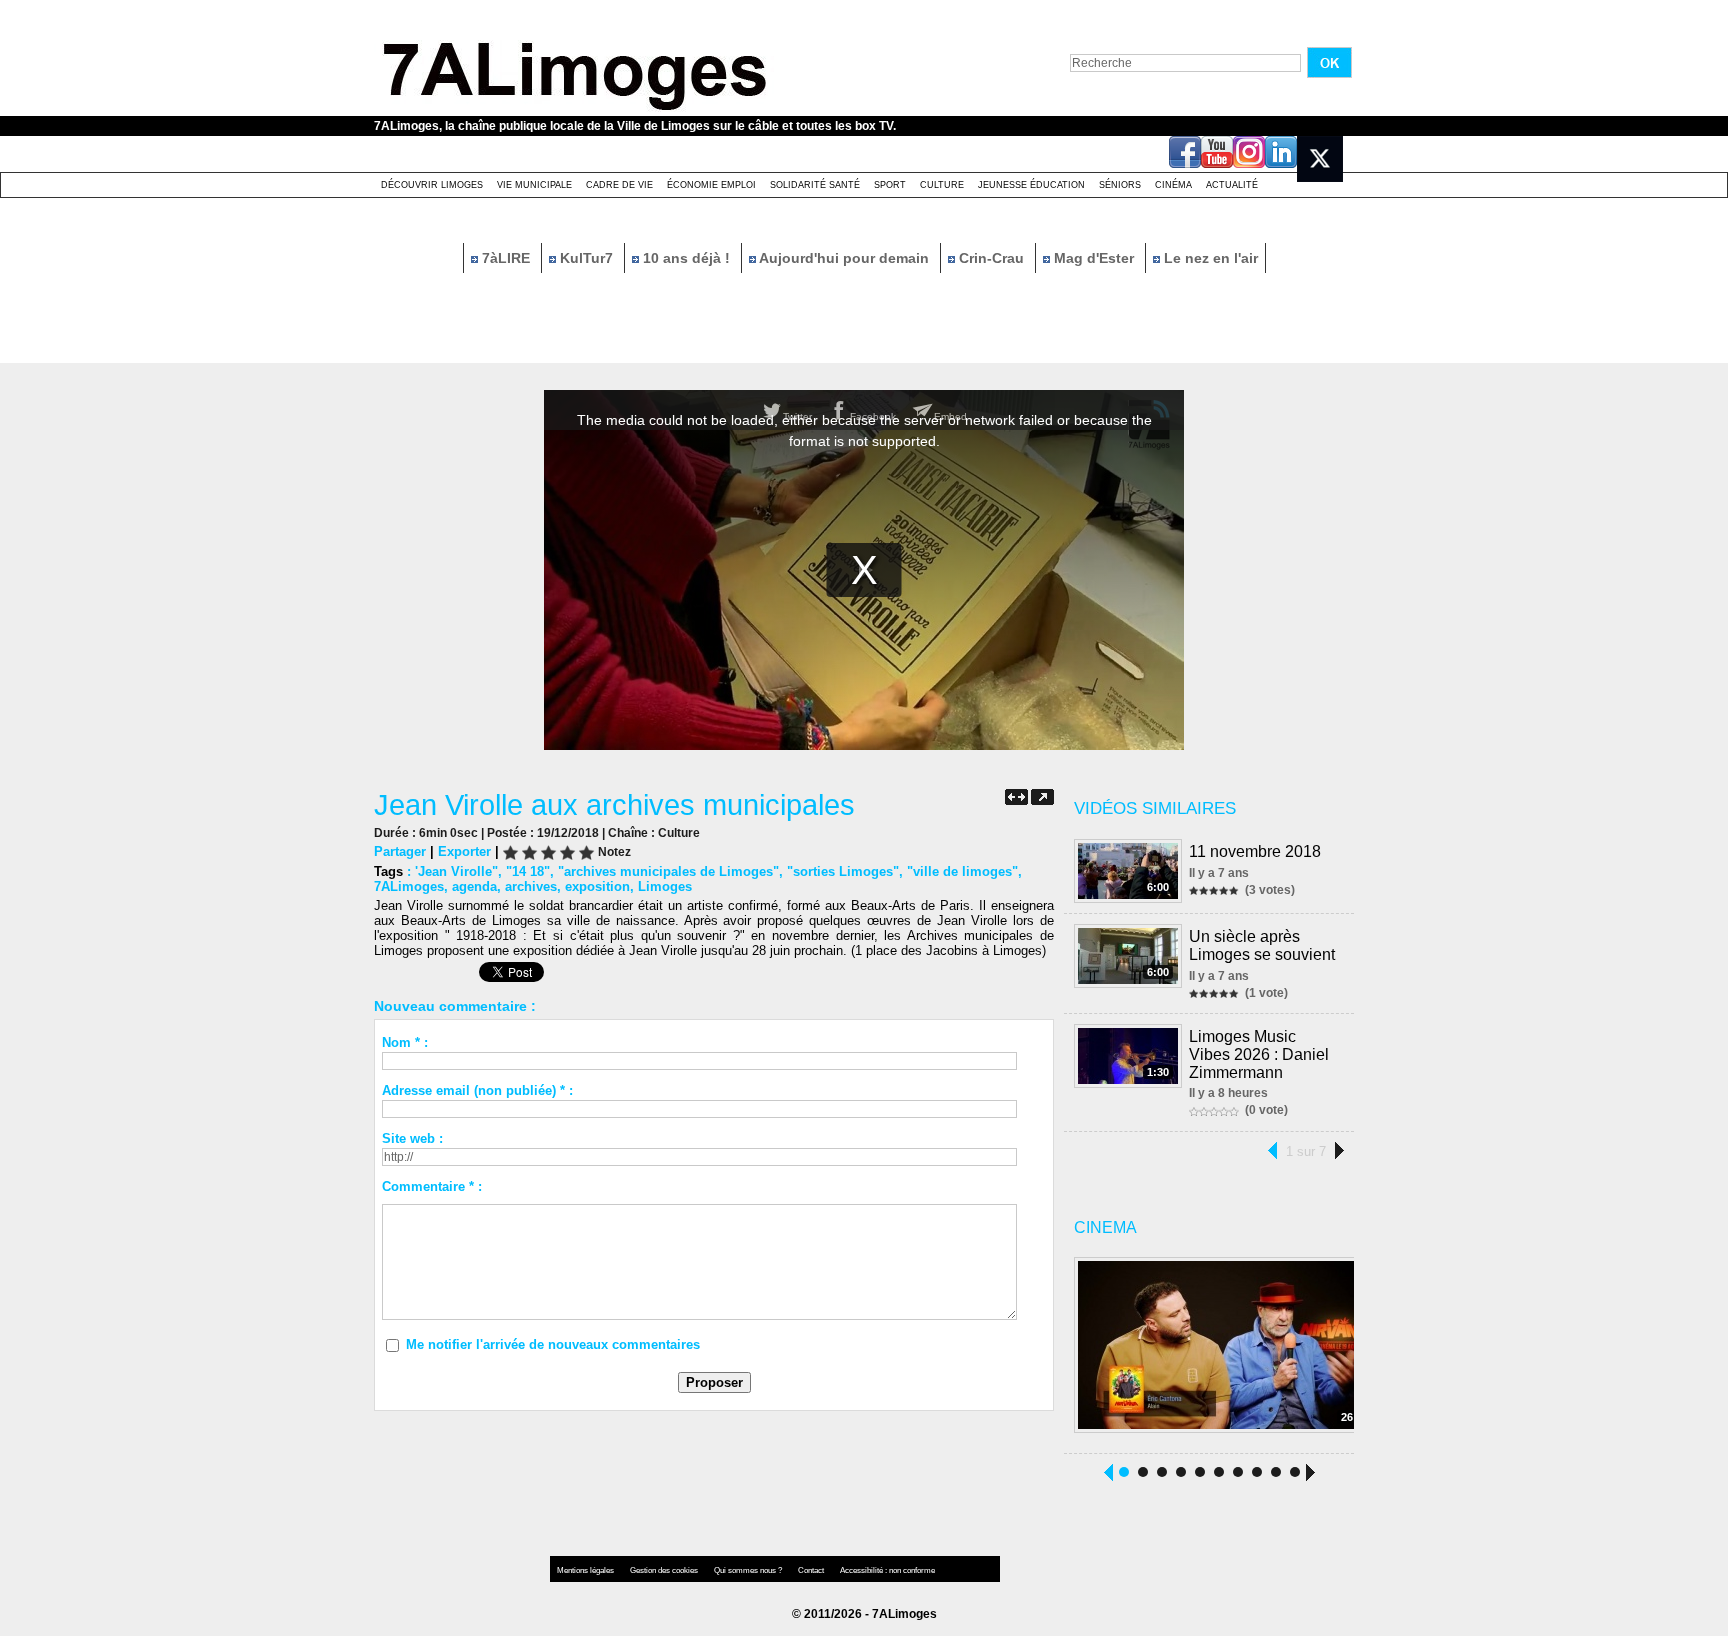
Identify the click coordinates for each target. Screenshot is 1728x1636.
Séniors (1120, 185)
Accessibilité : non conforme (887, 1570)
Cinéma (1173, 185)
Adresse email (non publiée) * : (477, 1090)
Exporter (464, 851)
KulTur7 (586, 258)
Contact (812, 1570)
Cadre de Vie (619, 185)
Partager (400, 851)
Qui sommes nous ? (749, 1570)
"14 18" (528, 871)
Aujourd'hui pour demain (844, 258)
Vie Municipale (534, 185)
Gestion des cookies (665, 1570)
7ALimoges (409, 886)
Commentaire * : (432, 1186)
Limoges (665, 886)
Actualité (1232, 185)
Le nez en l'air (1209, 258)
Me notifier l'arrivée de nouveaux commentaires (553, 1344)
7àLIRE (506, 258)
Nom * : (405, 1042)
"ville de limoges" (962, 871)
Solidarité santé (815, 185)
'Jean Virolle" (456, 871)
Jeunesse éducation (1031, 185)
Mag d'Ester (1094, 258)
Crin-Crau (991, 258)
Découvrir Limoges (432, 185)
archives (531, 886)
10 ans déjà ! (686, 258)
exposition (597, 886)
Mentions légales (586, 1570)
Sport (890, 185)
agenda (474, 886)
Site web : (412, 1138)
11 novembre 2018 (1255, 851)
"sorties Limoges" (843, 871)
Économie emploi (711, 185)
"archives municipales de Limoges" (668, 871)
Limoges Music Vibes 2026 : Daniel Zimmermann (1259, 1054)
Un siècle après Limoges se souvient (1262, 945)
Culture (942, 185)
